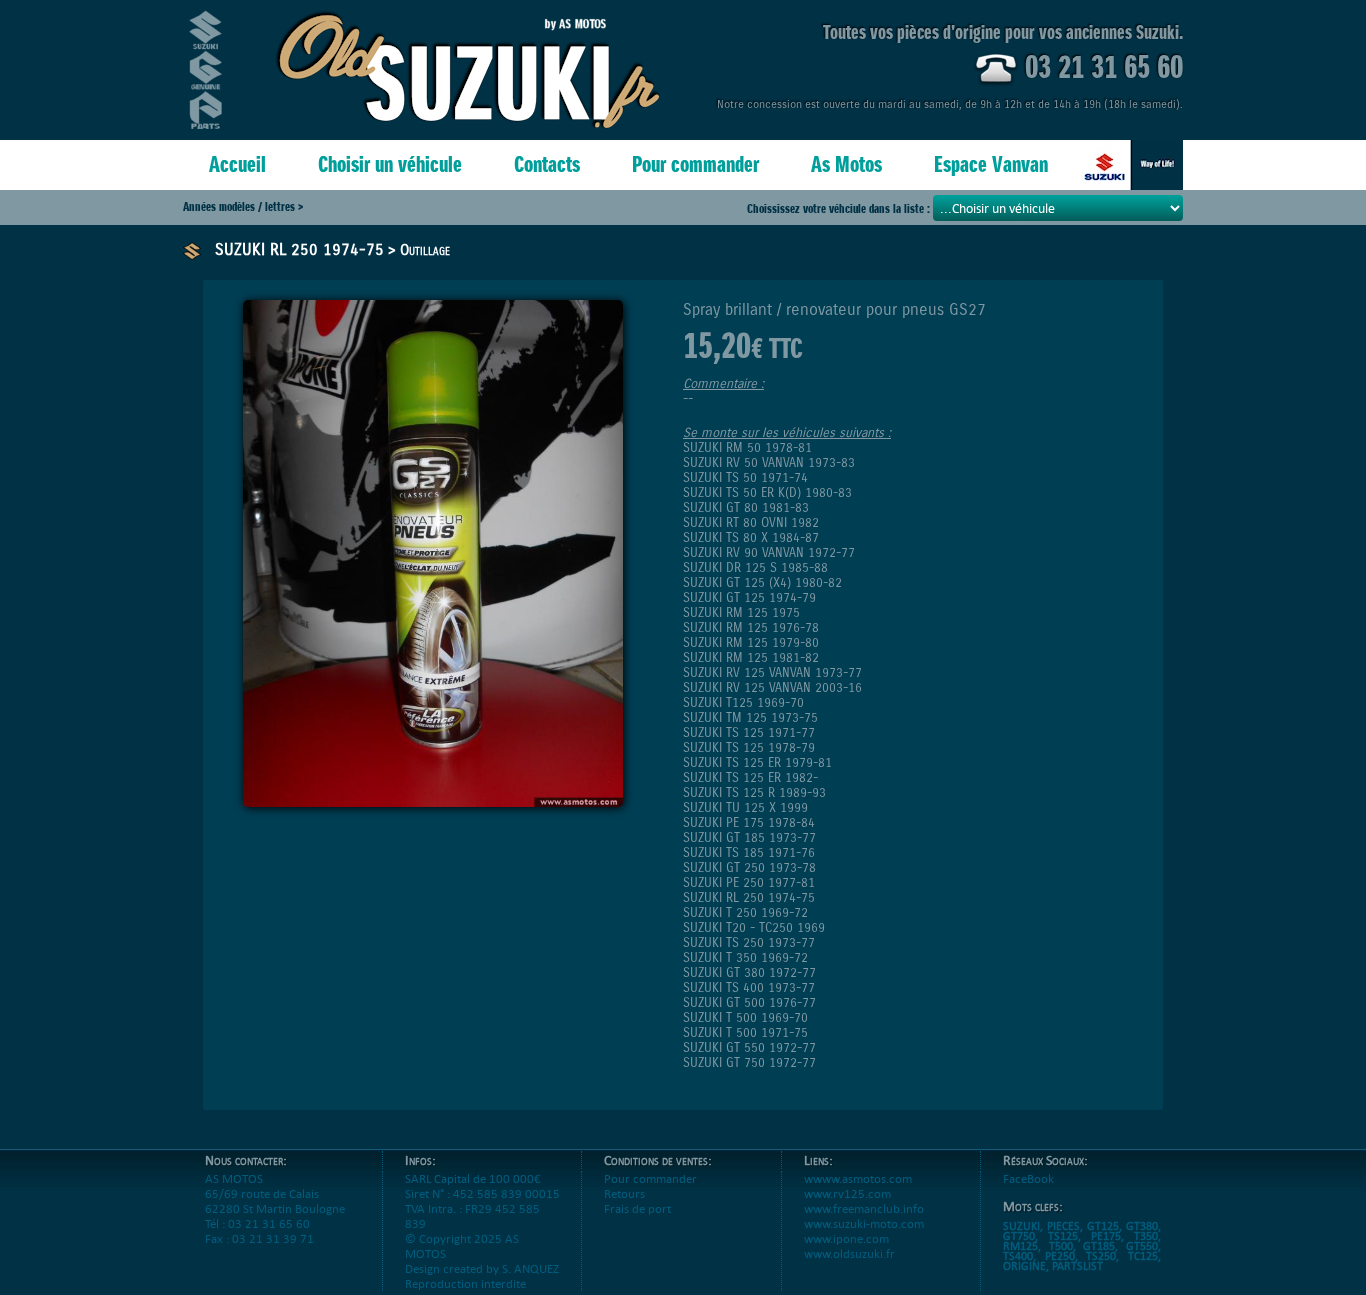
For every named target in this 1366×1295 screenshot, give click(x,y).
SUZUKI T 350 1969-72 (745, 957)
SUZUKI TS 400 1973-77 (749, 987)
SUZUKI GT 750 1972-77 (749, 1062)
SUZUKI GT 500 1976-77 (749, 1002)
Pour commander (695, 164)
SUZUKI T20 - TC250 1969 (754, 927)
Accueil (237, 164)
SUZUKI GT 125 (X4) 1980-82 (762, 582)
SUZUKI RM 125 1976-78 (751, 627)
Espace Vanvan (991, 164)
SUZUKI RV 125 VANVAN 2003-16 (772, 687)
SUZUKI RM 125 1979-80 (751, 642)
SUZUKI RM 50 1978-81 (747, 447)
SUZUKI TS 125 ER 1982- (750, 777)
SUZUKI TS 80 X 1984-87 (751, 537)
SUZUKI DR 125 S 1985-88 (755, 567)
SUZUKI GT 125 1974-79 (749, 597)
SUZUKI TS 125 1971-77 (749, 732)
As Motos (846, 164)
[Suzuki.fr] (1132, 165)
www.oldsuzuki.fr (849, 1253)
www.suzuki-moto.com (864, 1223)
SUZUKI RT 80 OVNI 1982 (751, 522)
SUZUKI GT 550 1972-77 (749, 1047)
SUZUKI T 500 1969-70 (745, 1017)
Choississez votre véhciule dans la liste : (840, 208)
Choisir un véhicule (390, 164)
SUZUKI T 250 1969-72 (745, 912)
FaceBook (1028, 1178)
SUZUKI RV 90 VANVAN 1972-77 (769, 552)
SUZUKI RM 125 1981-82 (751, 657)
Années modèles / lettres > (243, 206)
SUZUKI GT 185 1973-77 (749, 837)
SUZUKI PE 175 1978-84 (749, 822)
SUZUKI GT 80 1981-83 (746, 507)
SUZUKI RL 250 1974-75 (299, 249)
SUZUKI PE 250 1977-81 (749, 882)
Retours (624, 1193)
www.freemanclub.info (864, 1208)
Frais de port (637, 1208)
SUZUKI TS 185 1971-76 (749, 852)
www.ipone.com (846, 1238)
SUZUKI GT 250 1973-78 (749, 867)
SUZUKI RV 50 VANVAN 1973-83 (769, 462)
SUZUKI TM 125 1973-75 (750, 717)
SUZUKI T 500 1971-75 (745, 1032)
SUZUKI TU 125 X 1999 (745, 807)
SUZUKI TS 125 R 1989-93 (754, 792)
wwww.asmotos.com (858, 1178)
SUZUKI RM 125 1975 (741, 612)
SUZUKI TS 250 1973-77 (749, 942)
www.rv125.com (847, 1193)
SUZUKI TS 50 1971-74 (745, 477)
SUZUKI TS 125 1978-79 (749, 747)
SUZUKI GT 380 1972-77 (749, 972)
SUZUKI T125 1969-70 (743, 702)
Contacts (547, 164)
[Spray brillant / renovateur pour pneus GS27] (433, 801)
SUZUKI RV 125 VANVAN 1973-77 (772, 672)
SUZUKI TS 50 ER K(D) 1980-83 (767, 492)
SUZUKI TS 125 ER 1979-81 (757, 762)
